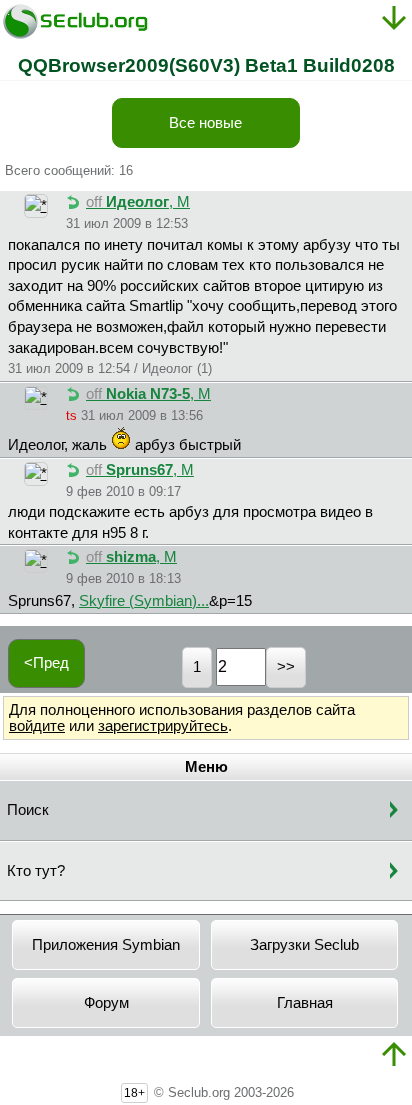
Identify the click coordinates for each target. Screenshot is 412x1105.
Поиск (28, 810)
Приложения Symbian (106, 945)
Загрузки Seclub (304, 945)
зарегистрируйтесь (163, 726)
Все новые (205, 123)
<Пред (46, 663)
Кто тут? (36, 871)
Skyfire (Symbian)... (144, 601)
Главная (305, 1003)
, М (138, 202)
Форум (106, 1003)
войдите (37, 726)
